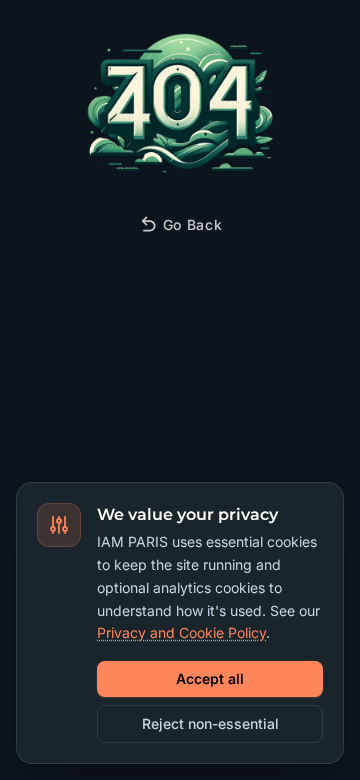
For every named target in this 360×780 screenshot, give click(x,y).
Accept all (210, 678)
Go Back (193, 224)
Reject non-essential (210, 723)
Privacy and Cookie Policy (181, 632)
